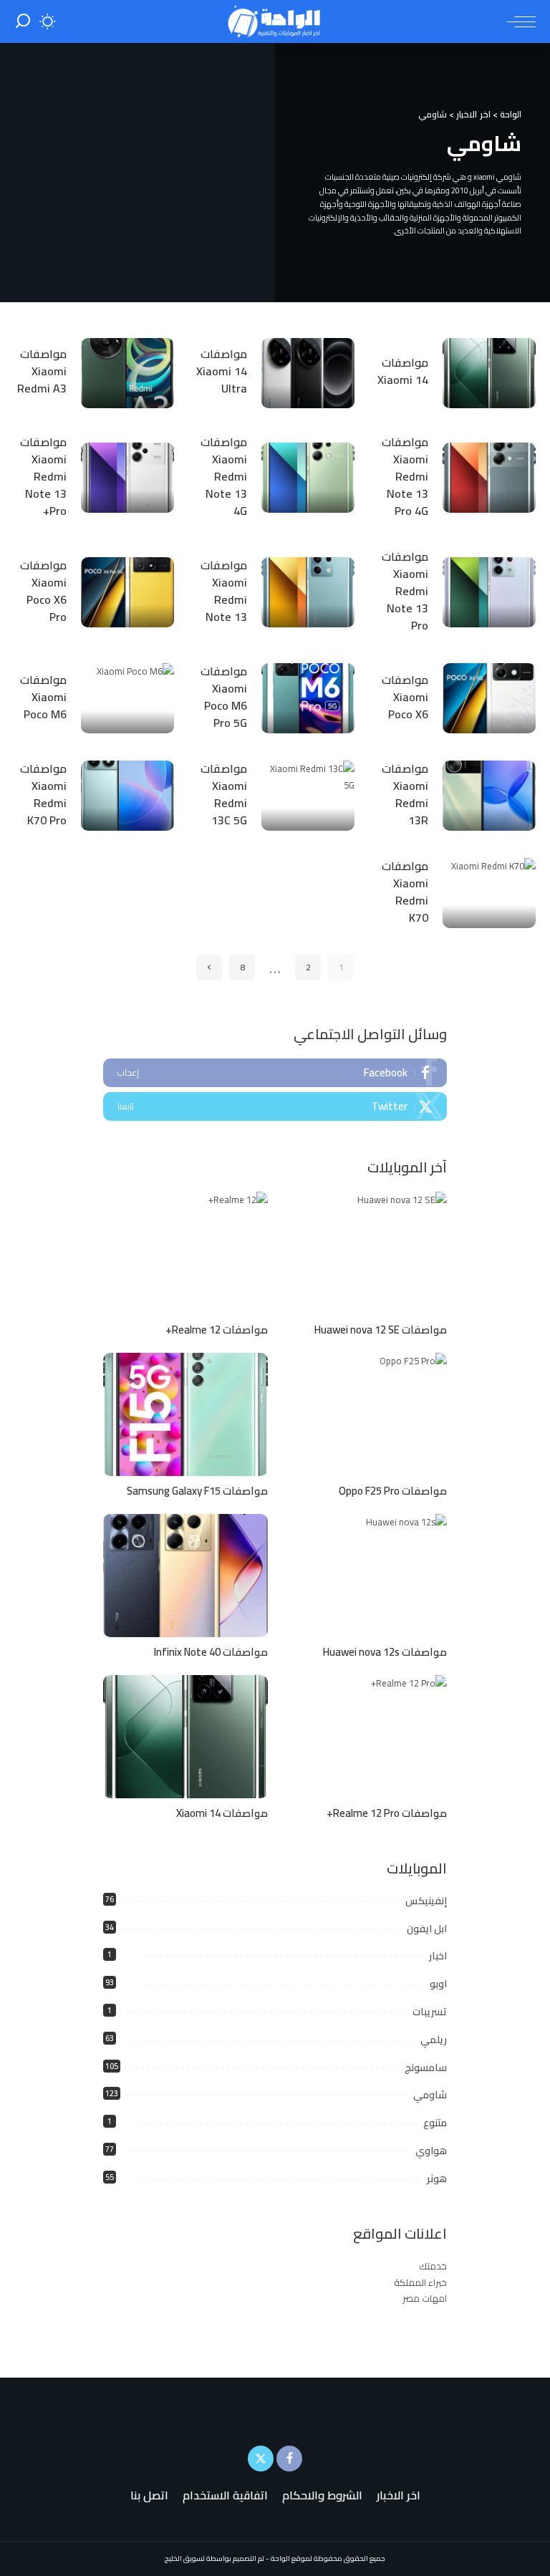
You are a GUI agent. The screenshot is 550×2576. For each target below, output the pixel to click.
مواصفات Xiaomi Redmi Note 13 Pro (405, 591)
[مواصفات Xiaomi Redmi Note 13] (308, 592)
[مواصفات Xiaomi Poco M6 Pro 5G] (308, 698)
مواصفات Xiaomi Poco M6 (43, 697)
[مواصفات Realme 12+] (185, 1254)
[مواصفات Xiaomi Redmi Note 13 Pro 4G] (489, 478)
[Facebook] (275, 1073)
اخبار (438, 1956)
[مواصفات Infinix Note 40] (185, 1576)
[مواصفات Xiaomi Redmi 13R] (489, 796)
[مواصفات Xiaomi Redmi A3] (127, 373)
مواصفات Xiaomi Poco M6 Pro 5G (224, 697)
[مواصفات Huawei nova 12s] (365, 1576)
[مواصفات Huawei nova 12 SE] (365, 1254)
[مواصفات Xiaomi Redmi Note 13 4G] (308, 478)
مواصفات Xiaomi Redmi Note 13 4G (224, 476)
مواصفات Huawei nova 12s (385, 1652)
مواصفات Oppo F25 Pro (393, 1491)
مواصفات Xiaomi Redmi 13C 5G (224, 794)
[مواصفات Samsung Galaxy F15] (185, 1415)
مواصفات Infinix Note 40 (211, 1652)
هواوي (431, 2151)
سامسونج (426, 2068)
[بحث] (23, 21)
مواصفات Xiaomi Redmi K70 (405, 892)
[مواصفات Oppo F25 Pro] (365, 1415)
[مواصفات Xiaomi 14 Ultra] (308, 373)
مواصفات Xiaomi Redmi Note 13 (224, 591)
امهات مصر (425, 2298)
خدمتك (433, 2266)
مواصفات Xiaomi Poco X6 (405, 697)
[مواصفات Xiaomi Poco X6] (489, 698)
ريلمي (434, 2040)
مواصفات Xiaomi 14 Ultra (222, 371)
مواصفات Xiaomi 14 (403, 371)
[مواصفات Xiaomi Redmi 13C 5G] (308, 796)
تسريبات (430, 2012)
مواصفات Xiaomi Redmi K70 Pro (43, 794)
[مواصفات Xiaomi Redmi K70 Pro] (127, 796)
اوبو (438, 1984)
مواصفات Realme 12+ (217, 1330)
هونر (437, 2179)
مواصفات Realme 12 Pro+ (387, 1813)
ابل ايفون (427, 1929)
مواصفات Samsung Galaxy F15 (197, 1491)
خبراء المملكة (420, 2282)
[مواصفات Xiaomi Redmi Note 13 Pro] (489, 592)
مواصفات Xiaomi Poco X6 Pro (43, 591)
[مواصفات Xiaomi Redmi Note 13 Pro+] (127, 478)
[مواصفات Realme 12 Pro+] (365, 1737)
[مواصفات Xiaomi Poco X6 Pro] (127, 592)
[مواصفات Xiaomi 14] (489, 373)
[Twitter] (275, 1106)
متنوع (435, 2123)
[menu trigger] (518, 21)
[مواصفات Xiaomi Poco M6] (127, 698)
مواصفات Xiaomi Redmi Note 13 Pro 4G (405, 476)
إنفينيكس (426, 1901)
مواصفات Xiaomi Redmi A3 (42, 371)
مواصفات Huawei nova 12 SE (381, 1330)
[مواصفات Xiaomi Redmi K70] (489, 893)
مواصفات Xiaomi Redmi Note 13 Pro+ (43, 476)
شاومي (430, 2095)
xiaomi (484, 177)
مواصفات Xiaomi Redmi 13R (405, 794)
